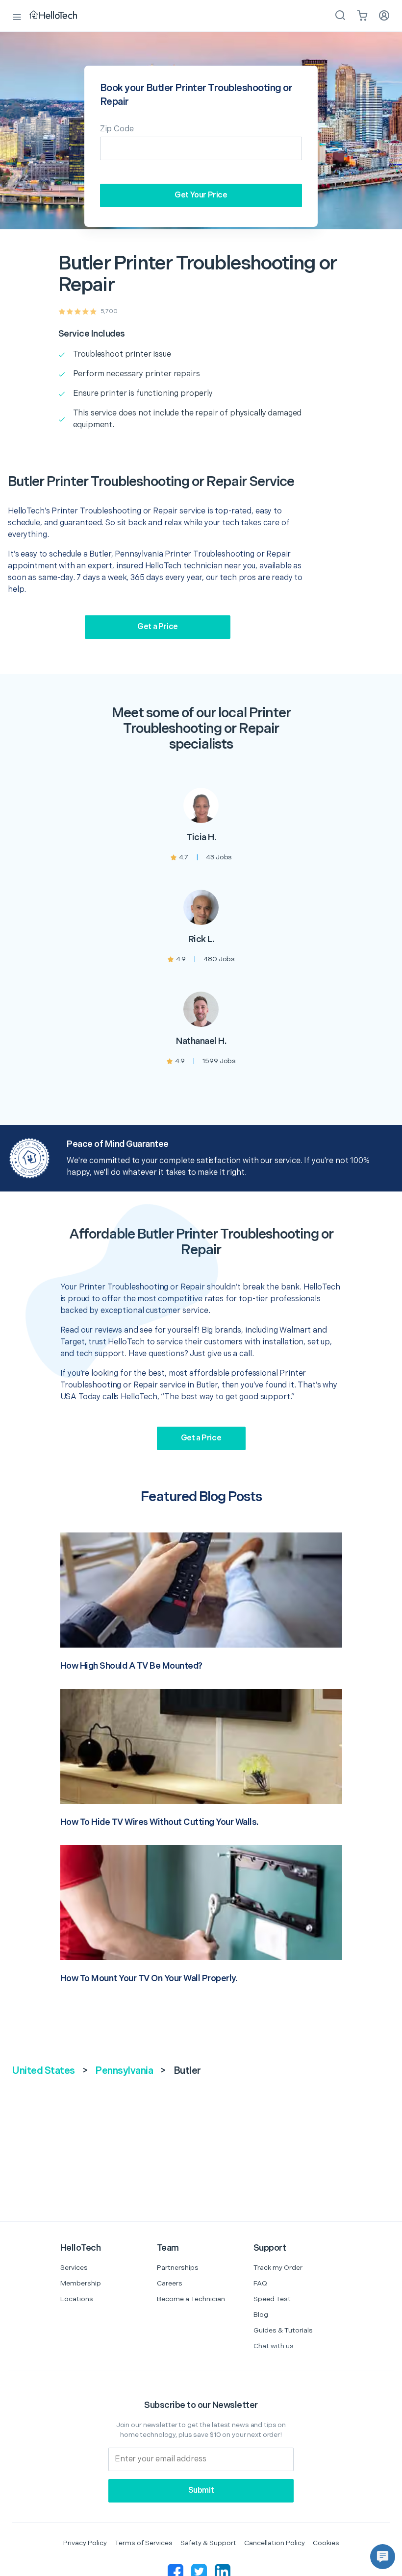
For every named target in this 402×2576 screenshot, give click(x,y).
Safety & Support (208, 2543)
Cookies (326, 2543)
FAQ (260, 2283)
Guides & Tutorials (283, 2330)
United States (43, 2071)
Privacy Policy (85, 2543)
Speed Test (272, 2299)
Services (74, 2268)
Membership (81, 2283)
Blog (261, 2315)
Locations (77, 2299)
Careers (170, 2283)
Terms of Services (144, 2543)
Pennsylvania (124, 2071)
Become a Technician (191, 2299)
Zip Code (117, 129)
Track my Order (278, 2268)
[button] (383, 2557)
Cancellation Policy (275, 2543)
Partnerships (178, 2268)
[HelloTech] (60, 16)
